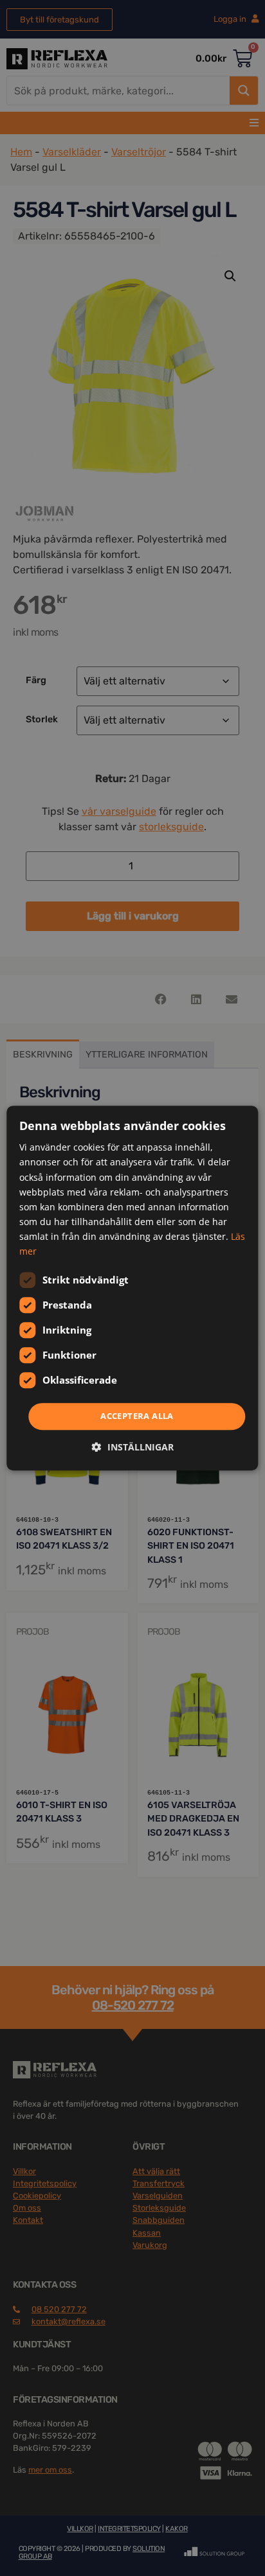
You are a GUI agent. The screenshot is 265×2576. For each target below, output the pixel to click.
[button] (133, 1447)
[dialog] (132, 1288)
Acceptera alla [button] (137, 1416)
